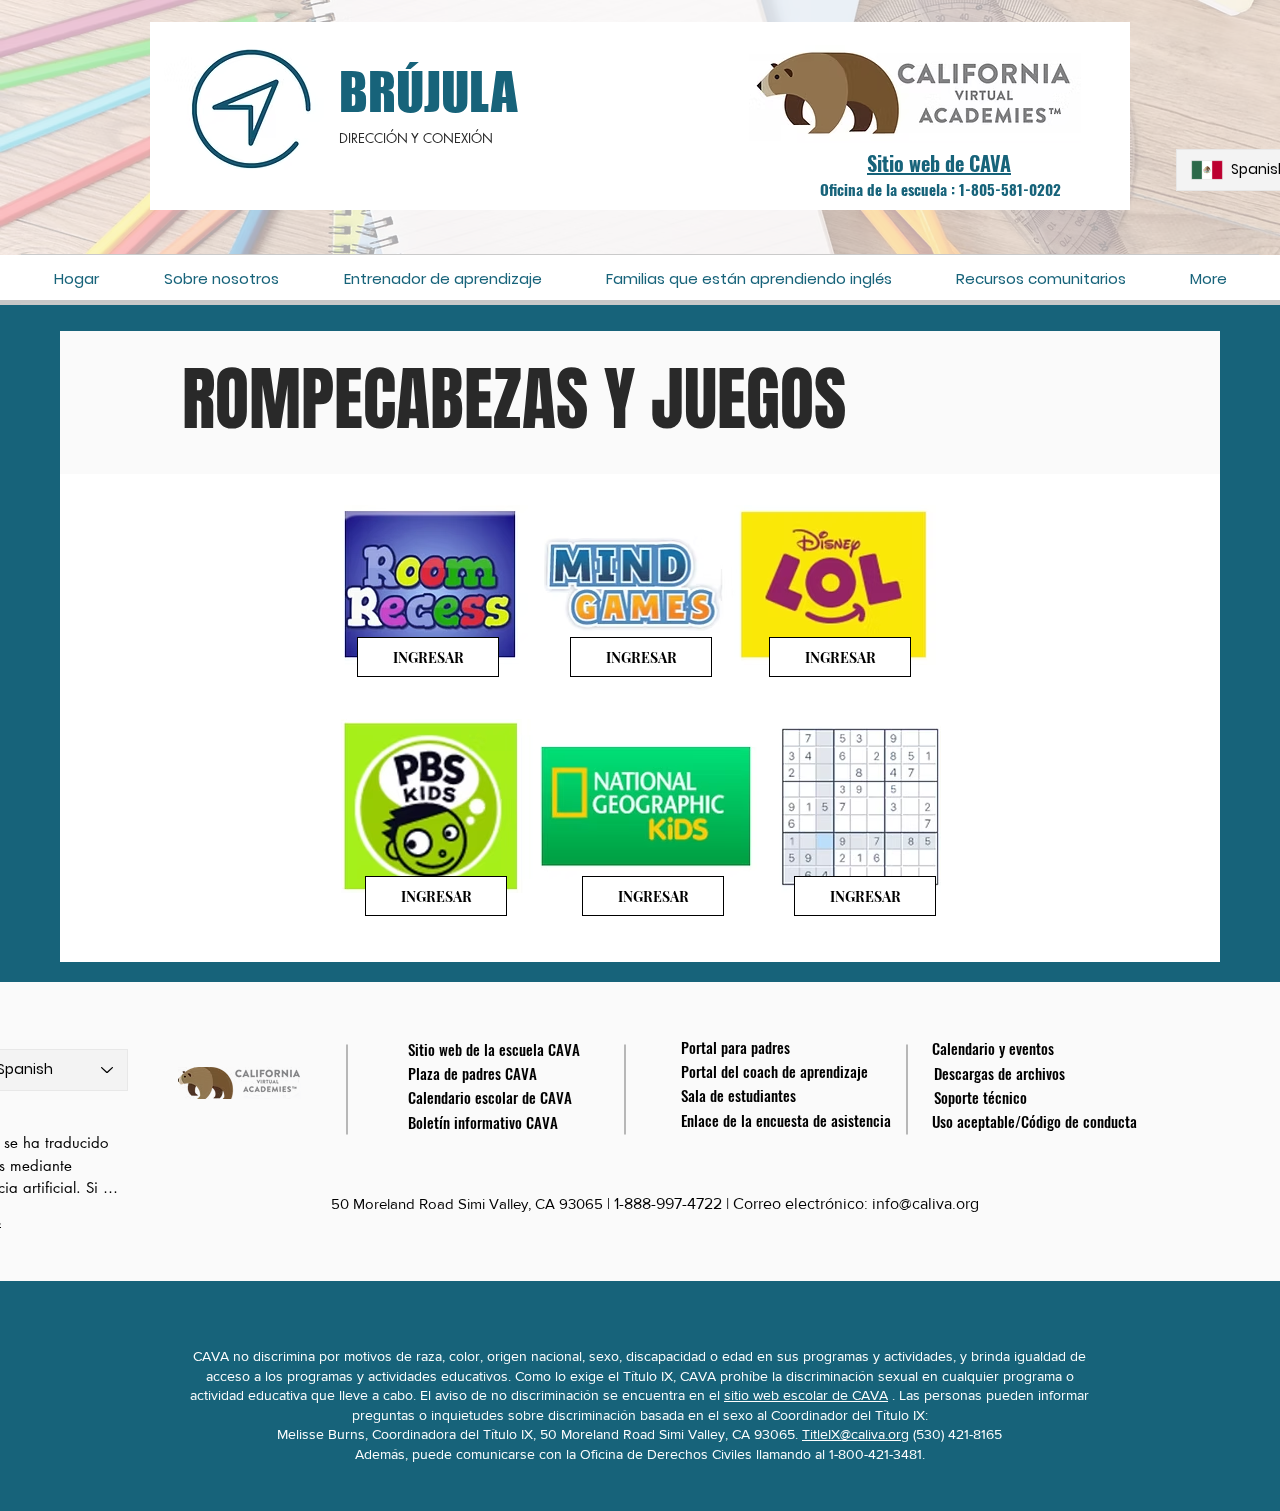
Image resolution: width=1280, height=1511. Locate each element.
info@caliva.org (925, 1203)
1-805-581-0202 (1010, 189)
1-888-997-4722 (668, 1203)
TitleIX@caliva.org (855, 1434)
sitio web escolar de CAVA (806, 1395)
